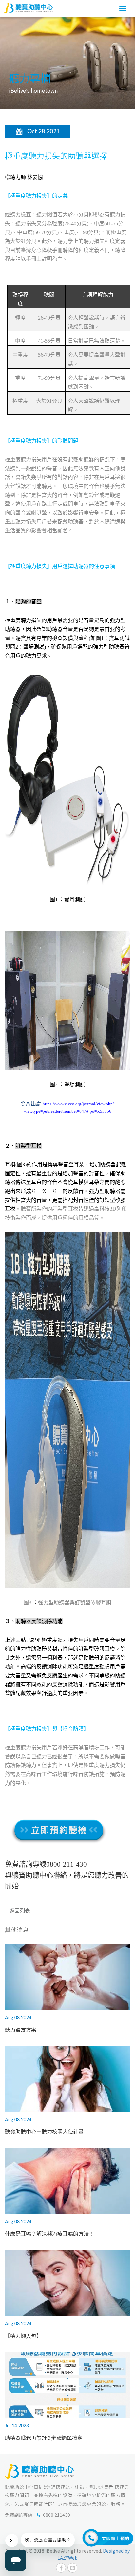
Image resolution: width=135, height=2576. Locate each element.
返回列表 (20, 1910)
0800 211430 (57, 2515)
